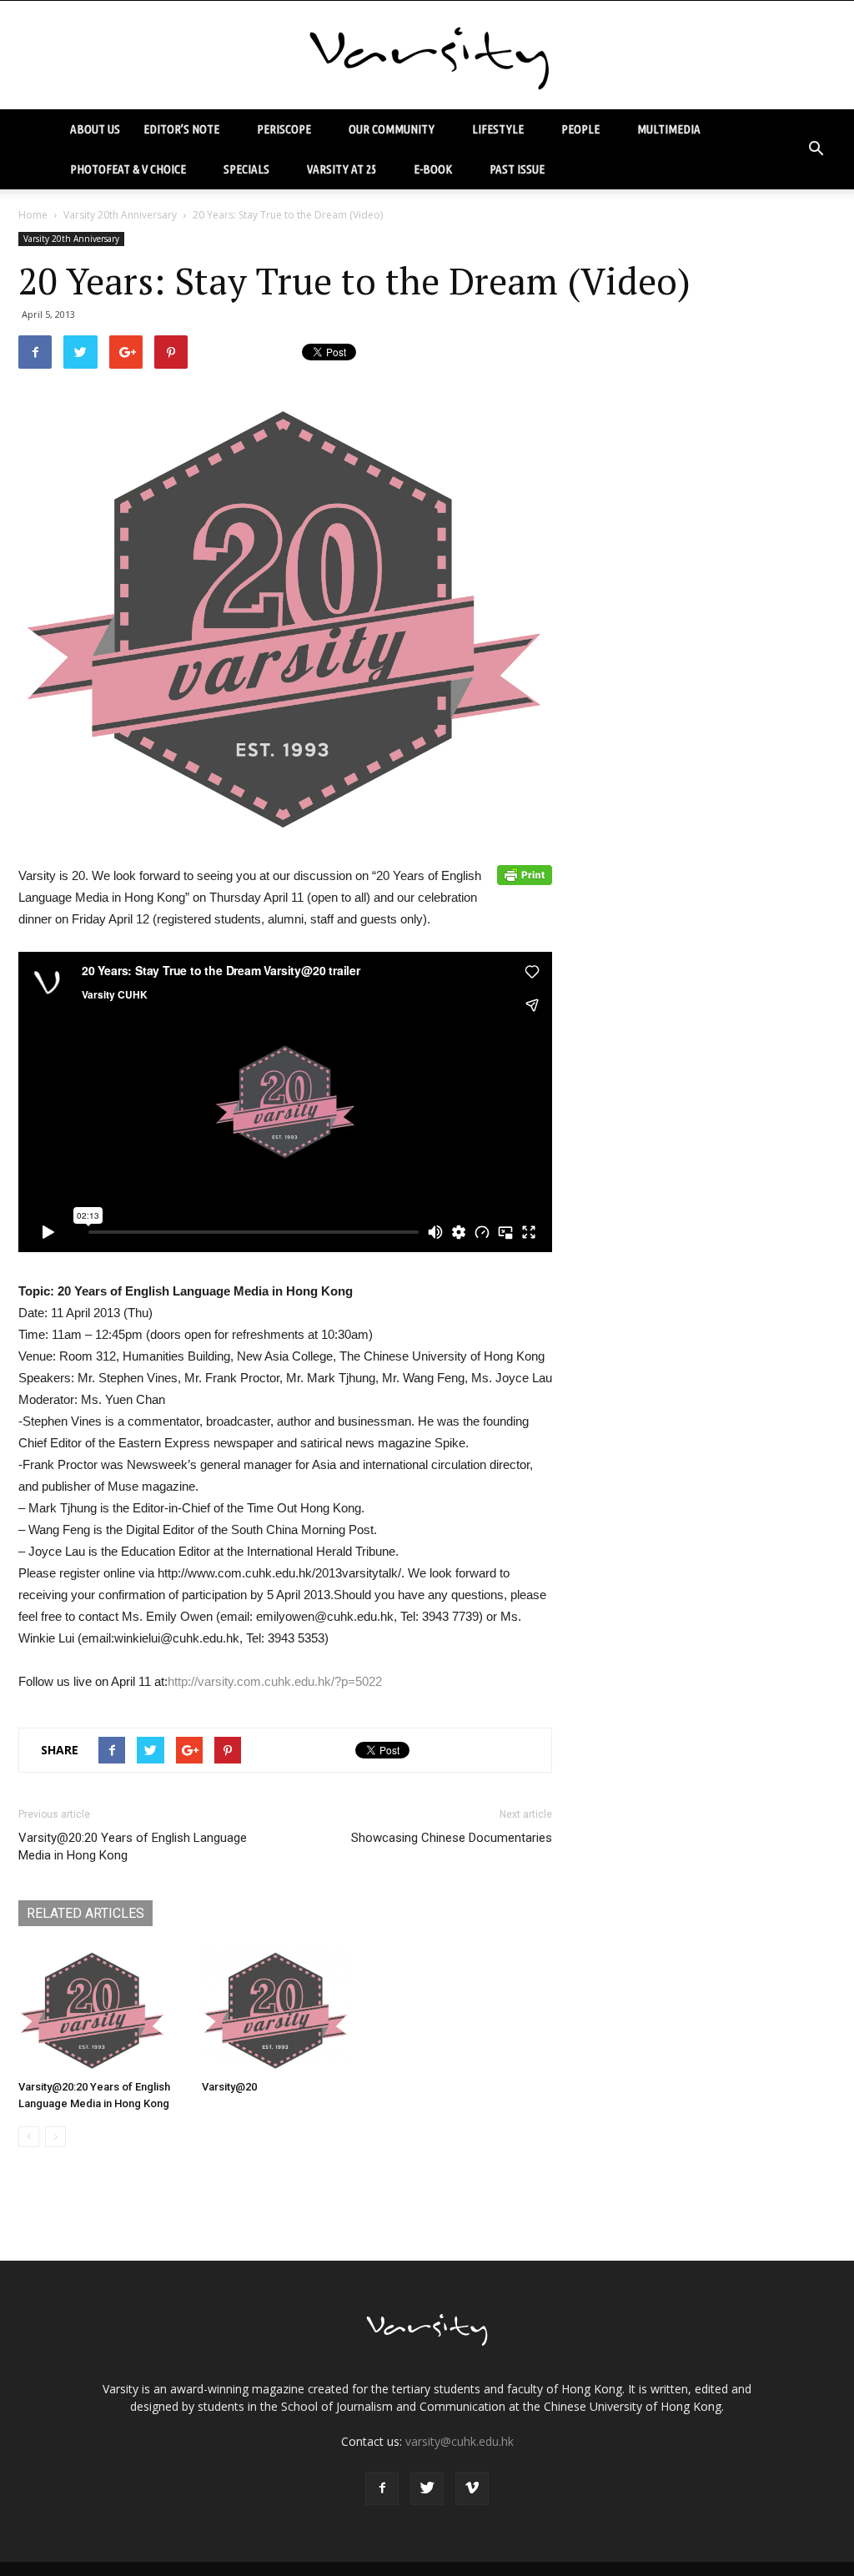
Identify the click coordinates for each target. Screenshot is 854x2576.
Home (33, 215)
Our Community (392, 129)
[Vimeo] (472, 2488)
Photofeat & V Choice (128, 169)
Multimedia (669, 129)
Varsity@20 (229, 2087)
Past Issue (517, 169)
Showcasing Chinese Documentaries (452, 1838)
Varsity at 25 (342, 169)
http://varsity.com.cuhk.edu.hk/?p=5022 (275, 1681)
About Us (95, 129)
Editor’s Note (181, 129)
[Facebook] (382, 2488)
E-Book (433, 169)
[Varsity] (427, 56)
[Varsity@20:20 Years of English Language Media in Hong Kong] (101, 2010)
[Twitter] (427, 2488)
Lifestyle (498, 129)
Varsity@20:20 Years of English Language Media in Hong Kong (133, 1846)
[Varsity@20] (285, 2010)
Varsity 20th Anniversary (120, 215)
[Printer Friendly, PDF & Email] (525, 875)
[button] (816, 149)
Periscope (284, 129)
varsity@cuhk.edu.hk (460, 2441)
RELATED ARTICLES (85, 1913)
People (580, 129)
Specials (246, 169)
